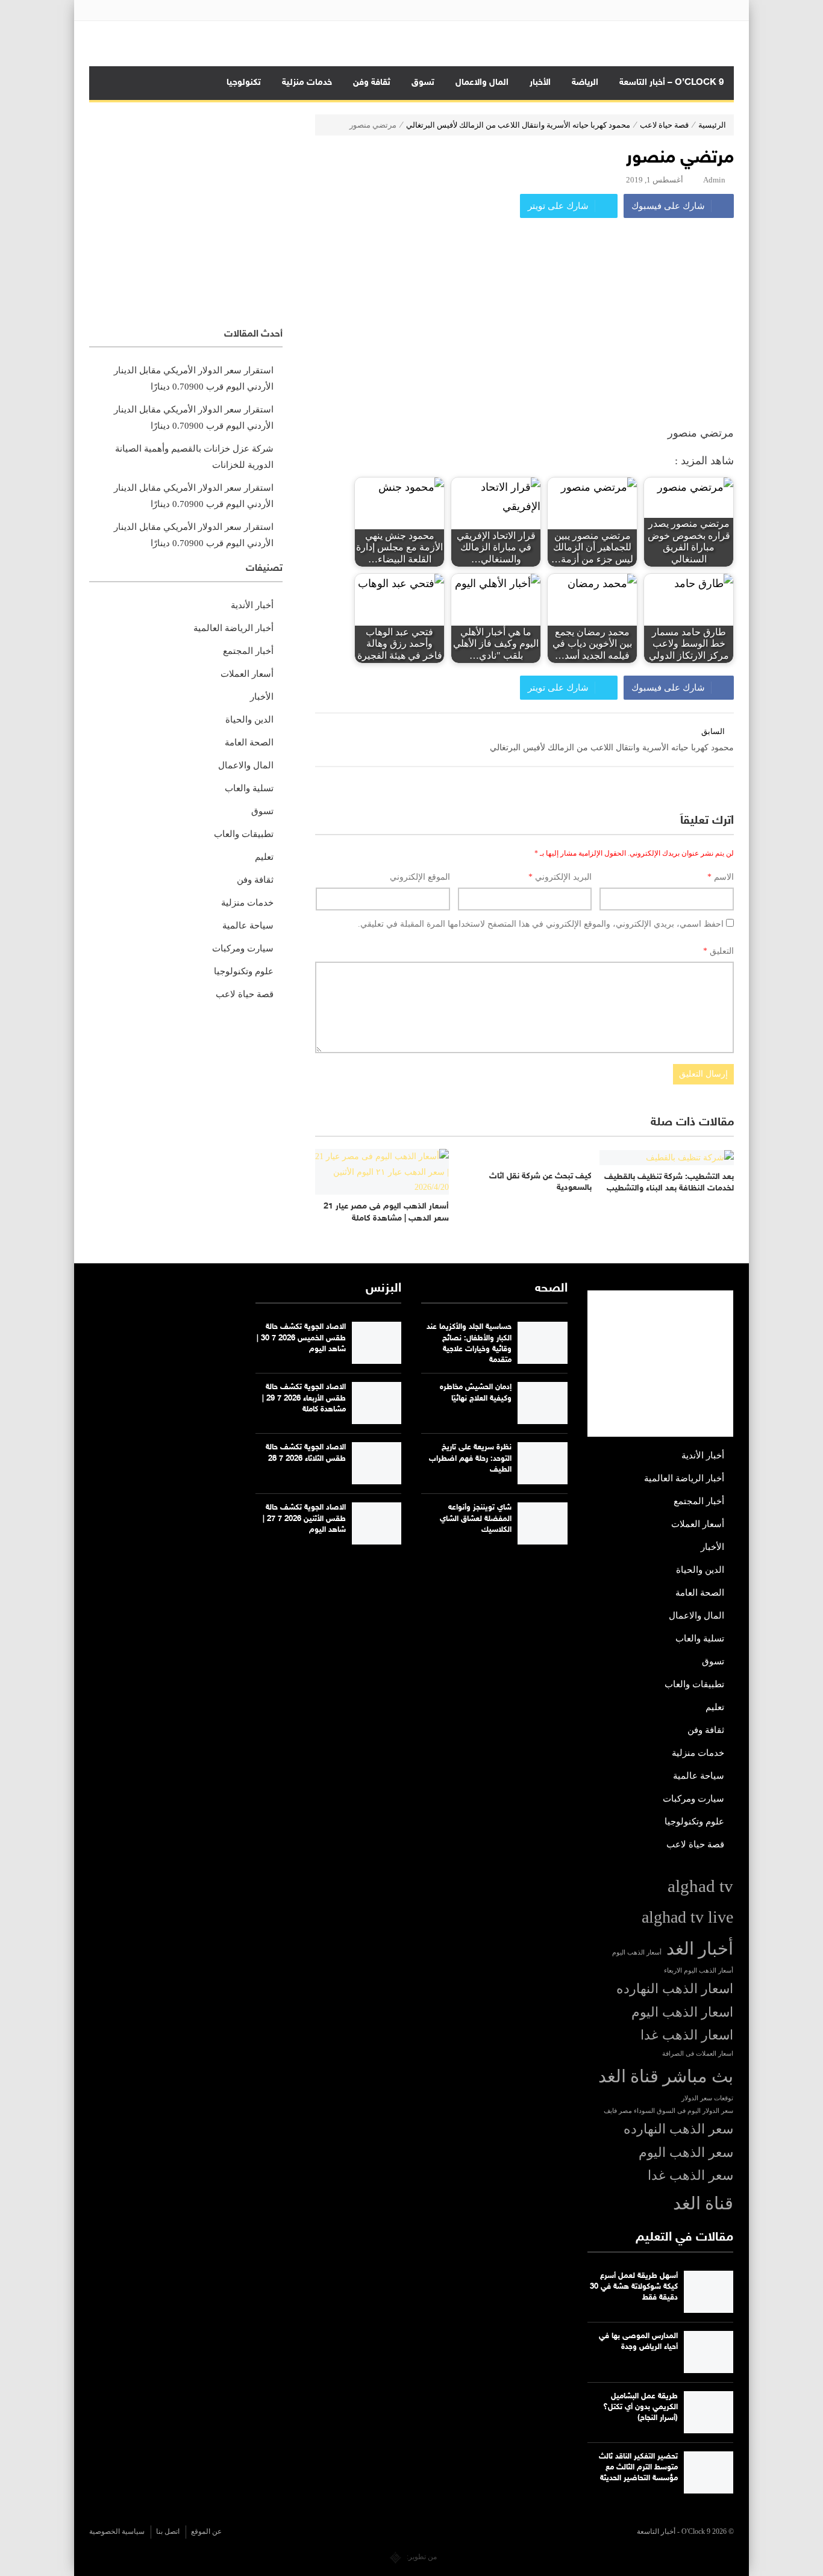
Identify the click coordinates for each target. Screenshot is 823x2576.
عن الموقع (206, 2531)
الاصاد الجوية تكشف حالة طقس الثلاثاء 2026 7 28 (306, 1453)
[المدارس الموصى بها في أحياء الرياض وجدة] (709, 2352)
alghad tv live (687, 1917)
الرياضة (585, 83)
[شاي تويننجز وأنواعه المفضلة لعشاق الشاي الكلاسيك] (542, 1523)
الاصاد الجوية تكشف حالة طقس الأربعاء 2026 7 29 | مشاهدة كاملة (304, 1398)
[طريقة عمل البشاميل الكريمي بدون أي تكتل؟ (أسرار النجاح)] (709, 2412)
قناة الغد (703, 2203)
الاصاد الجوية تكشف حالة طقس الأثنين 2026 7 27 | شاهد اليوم (304, 1519)
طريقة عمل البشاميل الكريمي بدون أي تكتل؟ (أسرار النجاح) (640, 2407)
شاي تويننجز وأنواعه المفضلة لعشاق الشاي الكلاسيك (476, 1519)
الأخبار (540, 83)
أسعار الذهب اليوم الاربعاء (699, 1971)
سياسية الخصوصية (117, 2531)
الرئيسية (712, 125)
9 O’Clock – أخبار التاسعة (671, 83)
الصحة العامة (249, 742)
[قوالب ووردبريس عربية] (396, 2557)
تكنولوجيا (244, 83)
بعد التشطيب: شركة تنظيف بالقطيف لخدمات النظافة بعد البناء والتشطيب (669, 1183)
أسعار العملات (247, 674)
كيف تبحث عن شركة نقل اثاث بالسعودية (540, 1182)
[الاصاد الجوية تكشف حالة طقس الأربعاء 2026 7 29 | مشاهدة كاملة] (377, 1403)
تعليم (264, 857)
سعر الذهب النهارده (678, 2129)
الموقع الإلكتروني (420, 877)
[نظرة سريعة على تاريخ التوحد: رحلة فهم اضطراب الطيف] (542, 1463)
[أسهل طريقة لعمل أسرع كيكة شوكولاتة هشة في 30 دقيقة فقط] (709, 2292)
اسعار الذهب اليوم (682, 2012)
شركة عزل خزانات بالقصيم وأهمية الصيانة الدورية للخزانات (194, 457)
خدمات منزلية (307, 83)
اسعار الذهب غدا (687, 2035)
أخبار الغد (700, 1949)
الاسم (721, 877)
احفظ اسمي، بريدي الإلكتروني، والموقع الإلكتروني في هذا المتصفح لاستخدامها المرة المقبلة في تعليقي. (541, 924)
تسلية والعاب (249, 788)
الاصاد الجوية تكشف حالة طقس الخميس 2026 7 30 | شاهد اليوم (301, 1338)
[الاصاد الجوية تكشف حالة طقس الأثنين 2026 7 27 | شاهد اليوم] (377, 1523)
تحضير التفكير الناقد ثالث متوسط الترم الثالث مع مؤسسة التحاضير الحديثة (638, 2468)
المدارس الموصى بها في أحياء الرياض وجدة (638, 2342)
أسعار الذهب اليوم (637, 1952)
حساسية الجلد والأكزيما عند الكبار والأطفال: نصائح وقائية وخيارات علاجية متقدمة (469, 1344)
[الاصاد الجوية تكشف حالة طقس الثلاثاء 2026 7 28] (377, 1463)
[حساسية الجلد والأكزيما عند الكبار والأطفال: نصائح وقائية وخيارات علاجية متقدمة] (542, 1343)
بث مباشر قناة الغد (666, 2076)
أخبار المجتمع (248, 651)
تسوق (423, 83)
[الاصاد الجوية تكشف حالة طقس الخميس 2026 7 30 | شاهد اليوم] (377, 1343)
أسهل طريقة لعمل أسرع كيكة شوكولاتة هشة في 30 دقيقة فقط (634, 2287)
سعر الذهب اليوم (686, 2153)
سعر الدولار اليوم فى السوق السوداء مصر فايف (668, 2111)
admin (714, 180)
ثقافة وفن (372, 83)
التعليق (718, 951)
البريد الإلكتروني (560, 877)
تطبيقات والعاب (244, 834)
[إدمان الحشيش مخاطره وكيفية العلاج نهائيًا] (542, 1403)
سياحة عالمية (248, 926)
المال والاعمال (482, 83)
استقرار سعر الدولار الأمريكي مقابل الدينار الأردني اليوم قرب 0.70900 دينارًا (194, 378)
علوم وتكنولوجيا (244, 971)
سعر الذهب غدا (690, 2176)
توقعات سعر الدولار (707, 2098)
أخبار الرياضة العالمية (233, 628)
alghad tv (700, 1886)
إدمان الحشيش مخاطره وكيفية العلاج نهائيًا (476, 1393)
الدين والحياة (249, 720)
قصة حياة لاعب (664, 125)
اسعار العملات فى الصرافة (698, 2054)
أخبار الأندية (252, 605)
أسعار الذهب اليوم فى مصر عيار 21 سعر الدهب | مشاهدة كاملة (386, 1212)
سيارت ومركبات (243, 948)
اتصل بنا (168, 2531)
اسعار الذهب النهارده (675, 1989)
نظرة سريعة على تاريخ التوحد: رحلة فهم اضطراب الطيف (470, 1458)
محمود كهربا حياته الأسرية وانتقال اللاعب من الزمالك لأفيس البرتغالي (518, 125)
